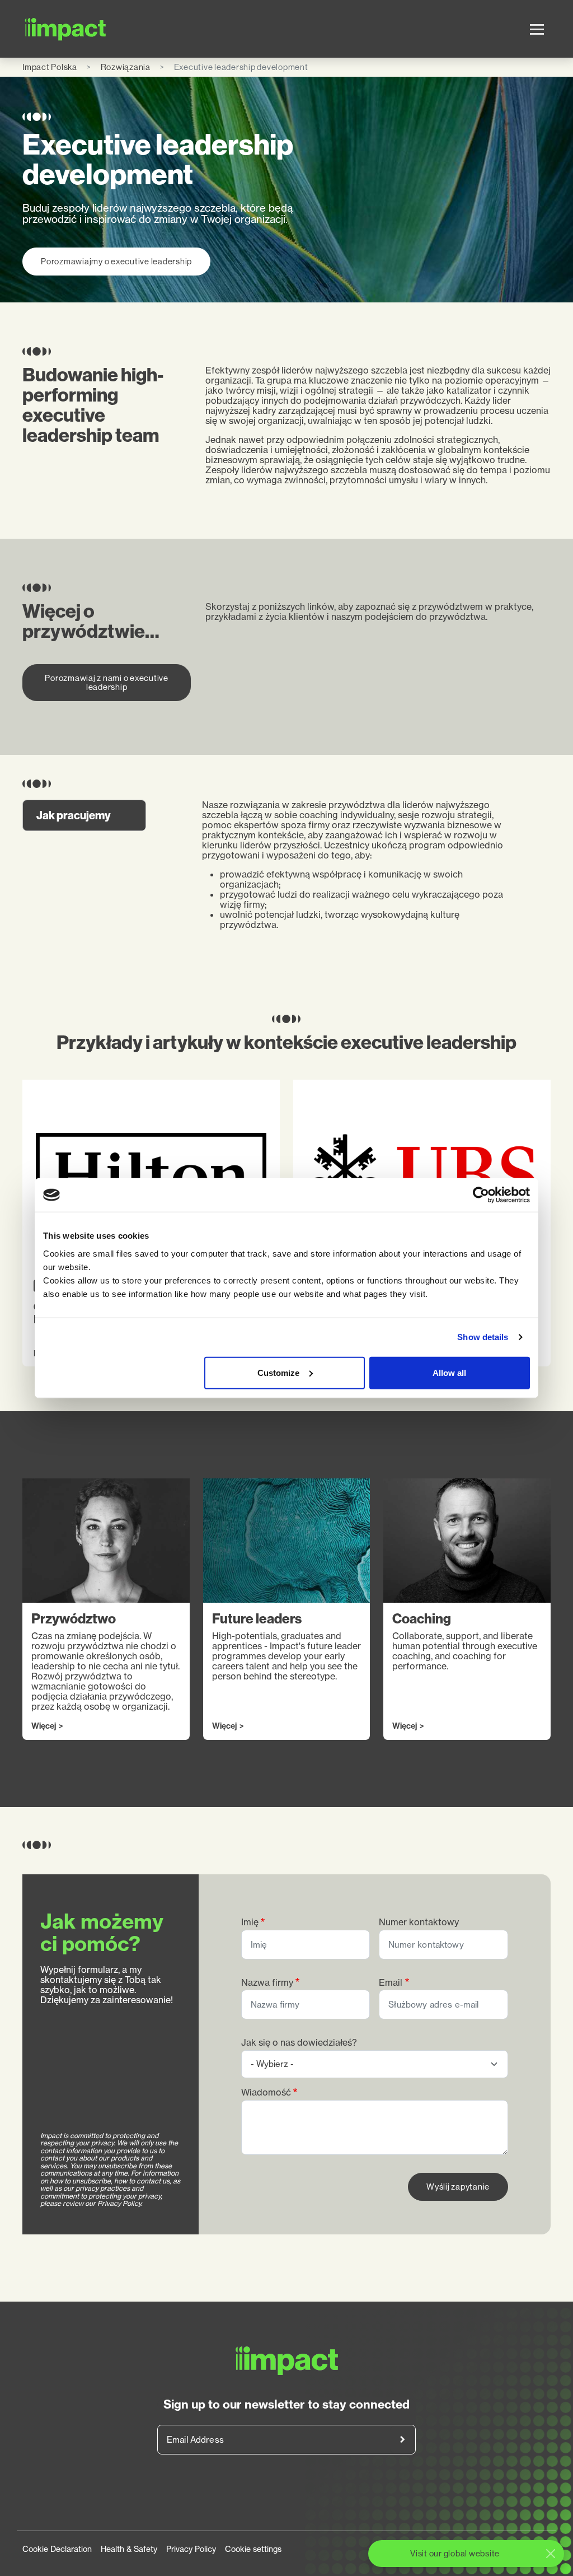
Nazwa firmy (267, 1983)
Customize (278, 1372)
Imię (250, 1922)
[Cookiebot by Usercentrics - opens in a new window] (481, 1195)
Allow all (449, 1372)
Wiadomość (266, 2092)
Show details (483, 1337)
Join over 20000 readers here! (402, 2440)
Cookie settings (253, 2549)
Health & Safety (129, 2549)
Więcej (44, 1726)
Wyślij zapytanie (458, 2187)
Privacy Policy (191, 2549)
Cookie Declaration (57, 2549)
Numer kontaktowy (419, 1922)
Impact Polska (50, 67)
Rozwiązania (126, 67)
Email (391, 1983)
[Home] (66, 29)
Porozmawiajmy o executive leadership (116, 261)
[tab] (84, 815)
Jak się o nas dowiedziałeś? (299, 2043)
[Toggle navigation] (537, 29)
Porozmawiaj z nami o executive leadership (107, 682)
